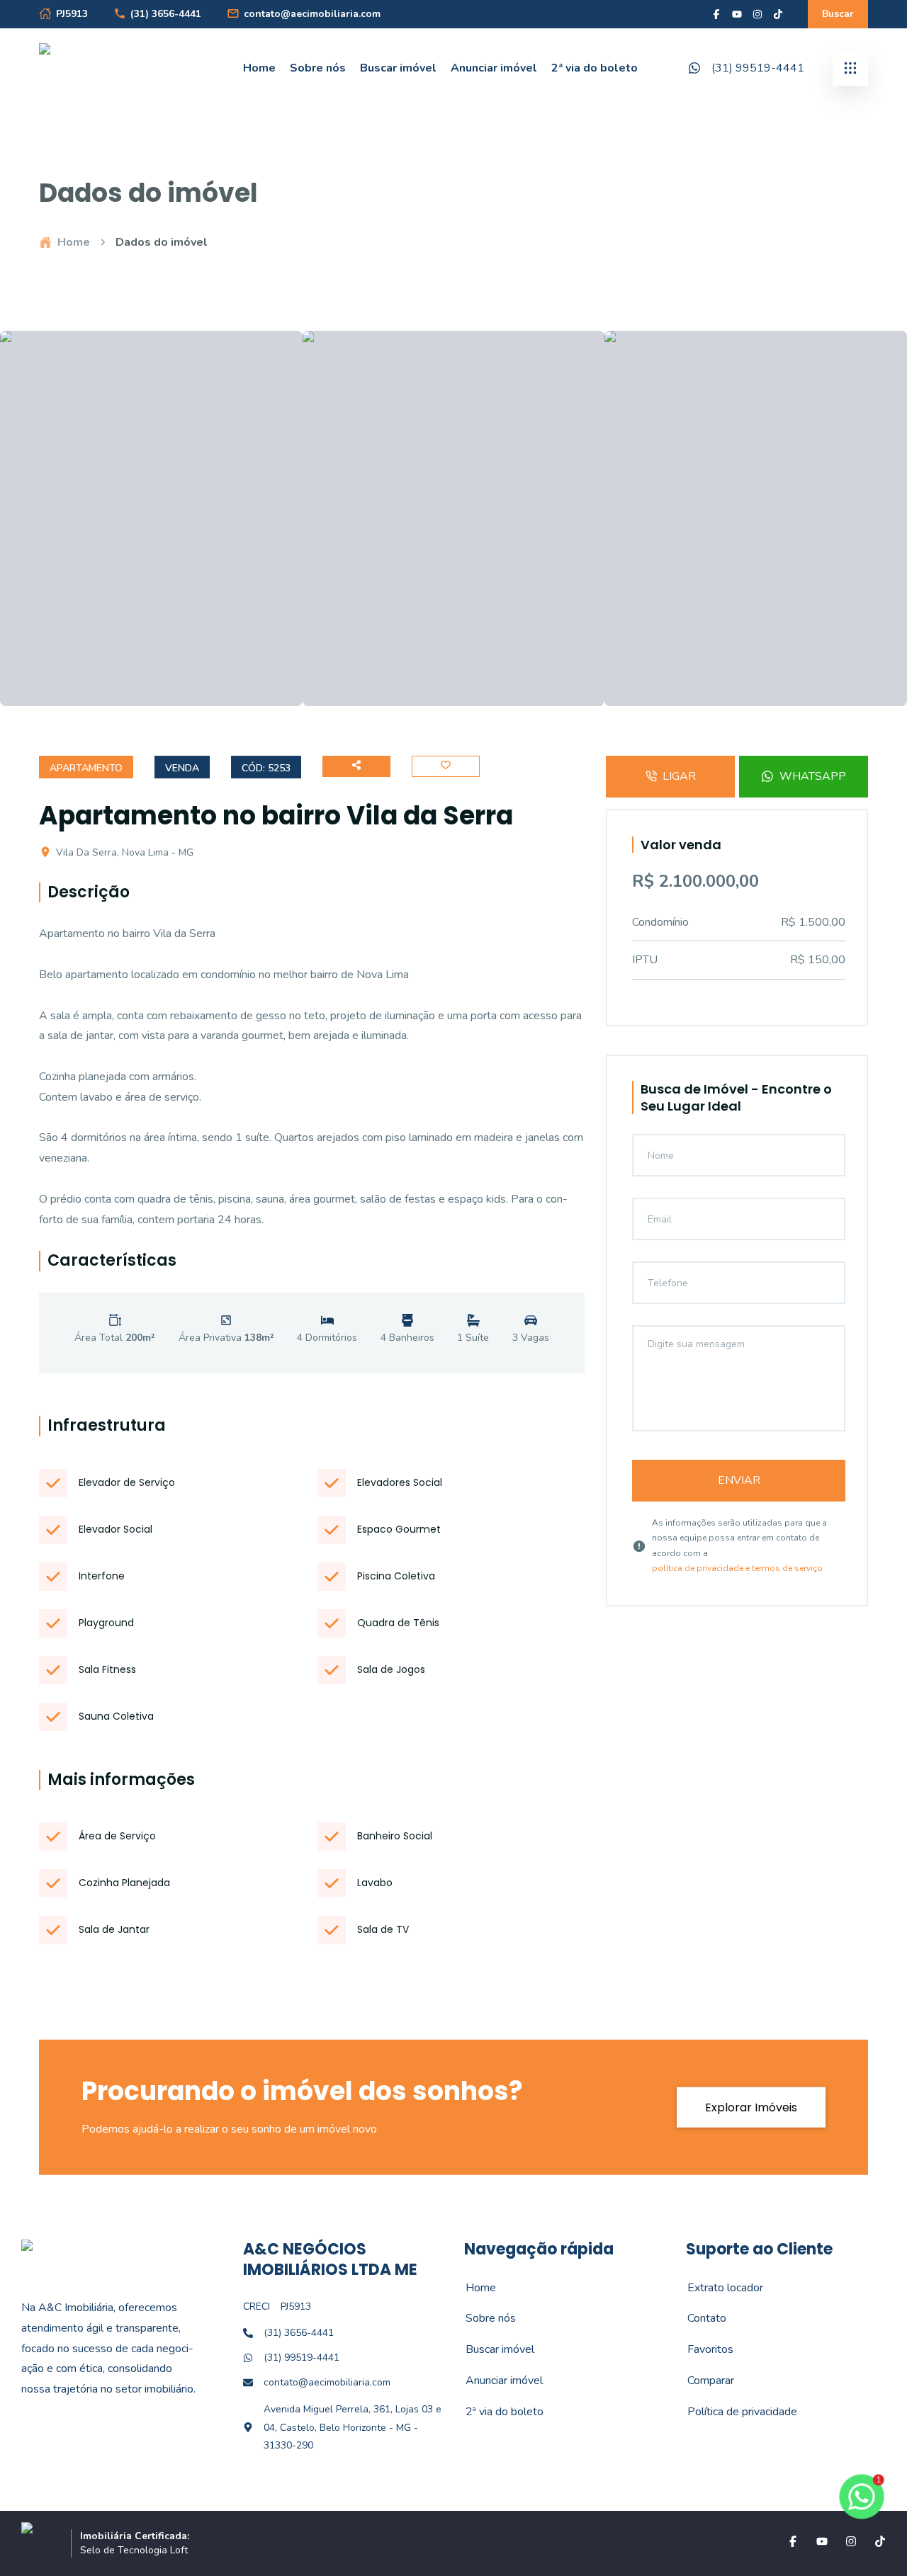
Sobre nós (318, 68)
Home (259, 68)
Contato (699, 2318)
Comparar (703, 2381)
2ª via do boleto (595, 68)
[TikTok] (778, 14)
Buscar (838, 14)
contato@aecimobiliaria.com (312, 14)
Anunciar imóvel (494, 68)
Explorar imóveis (751, 2107)
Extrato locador (717, 2288)
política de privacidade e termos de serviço (737, 1568)
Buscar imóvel (398, 68)
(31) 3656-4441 (166, 14)
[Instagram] (757, 14)
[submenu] (850, 68)
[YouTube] (737, 14)
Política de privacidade (734, 2412)
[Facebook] (716, 14)
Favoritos (703, 2349)
